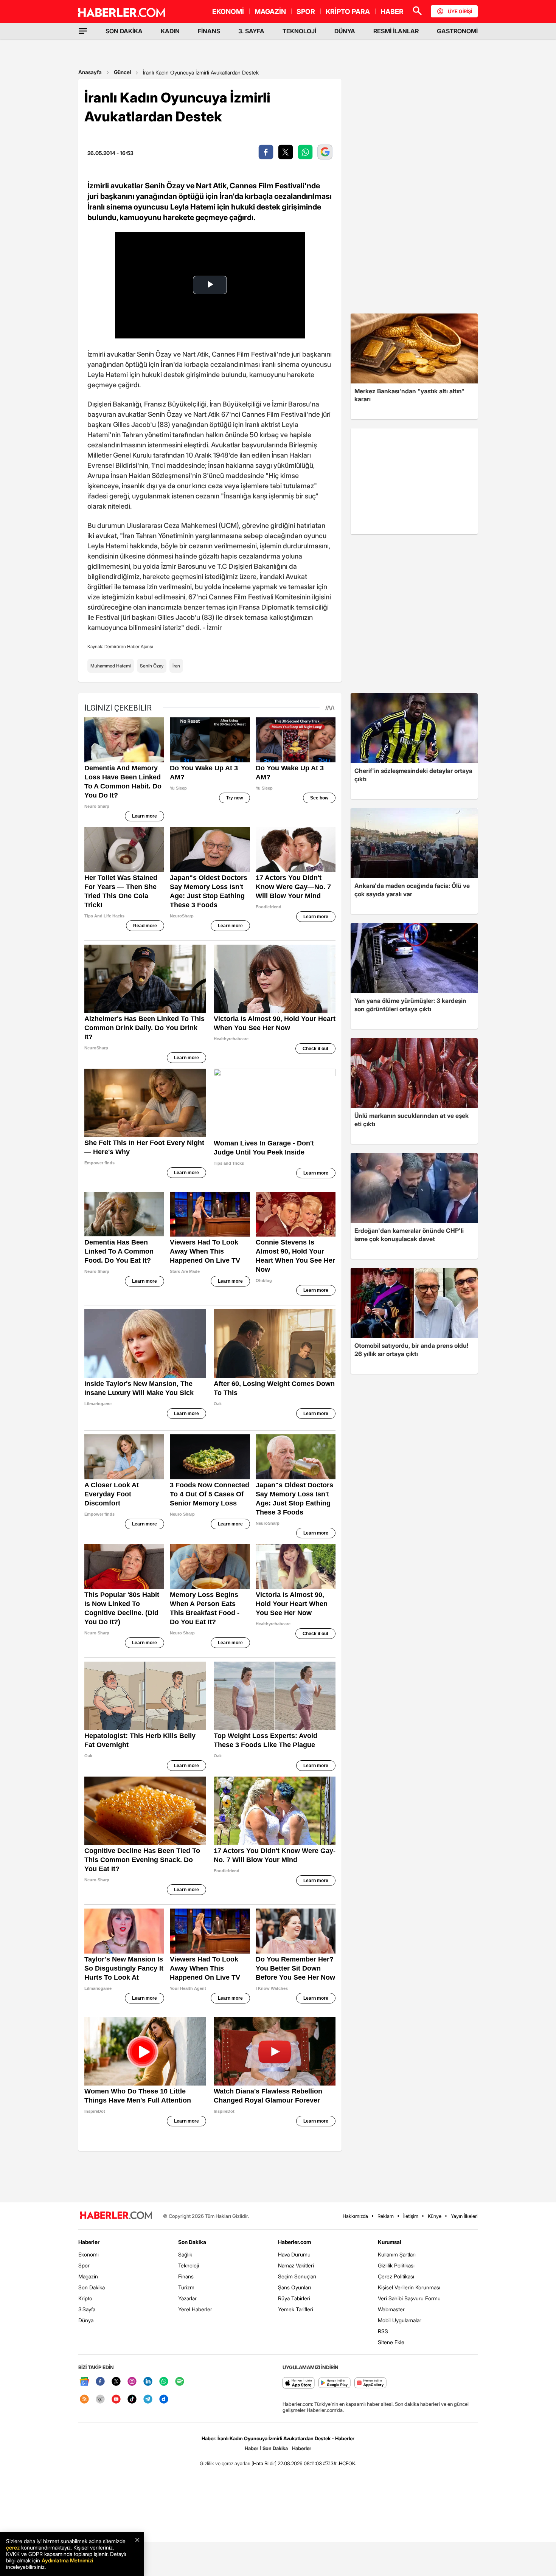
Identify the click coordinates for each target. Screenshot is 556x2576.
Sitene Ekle (391, 2342)
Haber (252, 2448)
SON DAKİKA (124, 31)
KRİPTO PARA (348, 12)
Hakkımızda (355, 2216)
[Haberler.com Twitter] (116, 2382)
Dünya (86, 2320)
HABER (392, 12)
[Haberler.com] (116, 2216)
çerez (13, 2547)
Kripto (85, 2298)
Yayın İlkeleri (464, 2216)
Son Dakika (92, 2287)
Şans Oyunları (294, 2287)
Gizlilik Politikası (396, 2265)
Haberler (89, 2242)
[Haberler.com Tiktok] (132, 2400)
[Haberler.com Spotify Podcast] (180, 2382)
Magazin (88, 2276)
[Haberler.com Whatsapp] (164, 2382)
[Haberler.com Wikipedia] (100, 2400)
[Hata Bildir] (264, 2463)
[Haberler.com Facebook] (100, 2382)
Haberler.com (294, 2242)
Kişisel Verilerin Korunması (409, 2287)
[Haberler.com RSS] (84, 2400)
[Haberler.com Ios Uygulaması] (299, 2383)
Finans (186, 2276)
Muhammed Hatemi (111, 666)
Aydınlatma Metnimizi (67, 2560)
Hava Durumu (294, 2254)
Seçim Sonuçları (297, 2276)
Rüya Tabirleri (294, 2298)
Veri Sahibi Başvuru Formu (409, 2298)
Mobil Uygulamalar (400, 2320)
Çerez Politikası (396, 2276)
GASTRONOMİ (457, 31)
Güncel (122, 72)
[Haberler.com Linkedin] (148, 2382)
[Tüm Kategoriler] (83, 31)
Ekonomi (89, 2254)
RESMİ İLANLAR (396, 31)
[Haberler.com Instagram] (132, 2382)
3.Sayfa (87, 2309)
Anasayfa (90, 72)
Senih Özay (152, 666)
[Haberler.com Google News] (84, 2382)
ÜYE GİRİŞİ (460, 11)
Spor (84, 2265)
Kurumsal (390, 2242)
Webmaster (391, 2309)
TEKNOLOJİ (299, 31)
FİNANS (209, 31)
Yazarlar (187, 2298)
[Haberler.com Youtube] (116, 2400)
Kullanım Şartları (397, 2254)
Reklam (386, 2216)
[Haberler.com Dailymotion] (164, 2400)
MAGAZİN (270, 12)
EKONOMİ (228, 12)
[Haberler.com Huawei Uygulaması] (370, 2383)
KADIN (170, 31)
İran (176, 666)
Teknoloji (189, 2265)
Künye (435, 2216)
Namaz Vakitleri (296, 2265)
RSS (383, 2331)
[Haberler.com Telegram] (148, 2400)
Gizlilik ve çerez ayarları (225, 2463)
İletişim (411, 2216)
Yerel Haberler (195, 2309)
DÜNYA (345, 31)
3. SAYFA (251, 31)
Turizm (186, 2287)
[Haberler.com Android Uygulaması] (335, 2383)
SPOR (306, 12)
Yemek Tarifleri (296, 2309)
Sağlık (185, 2254)
